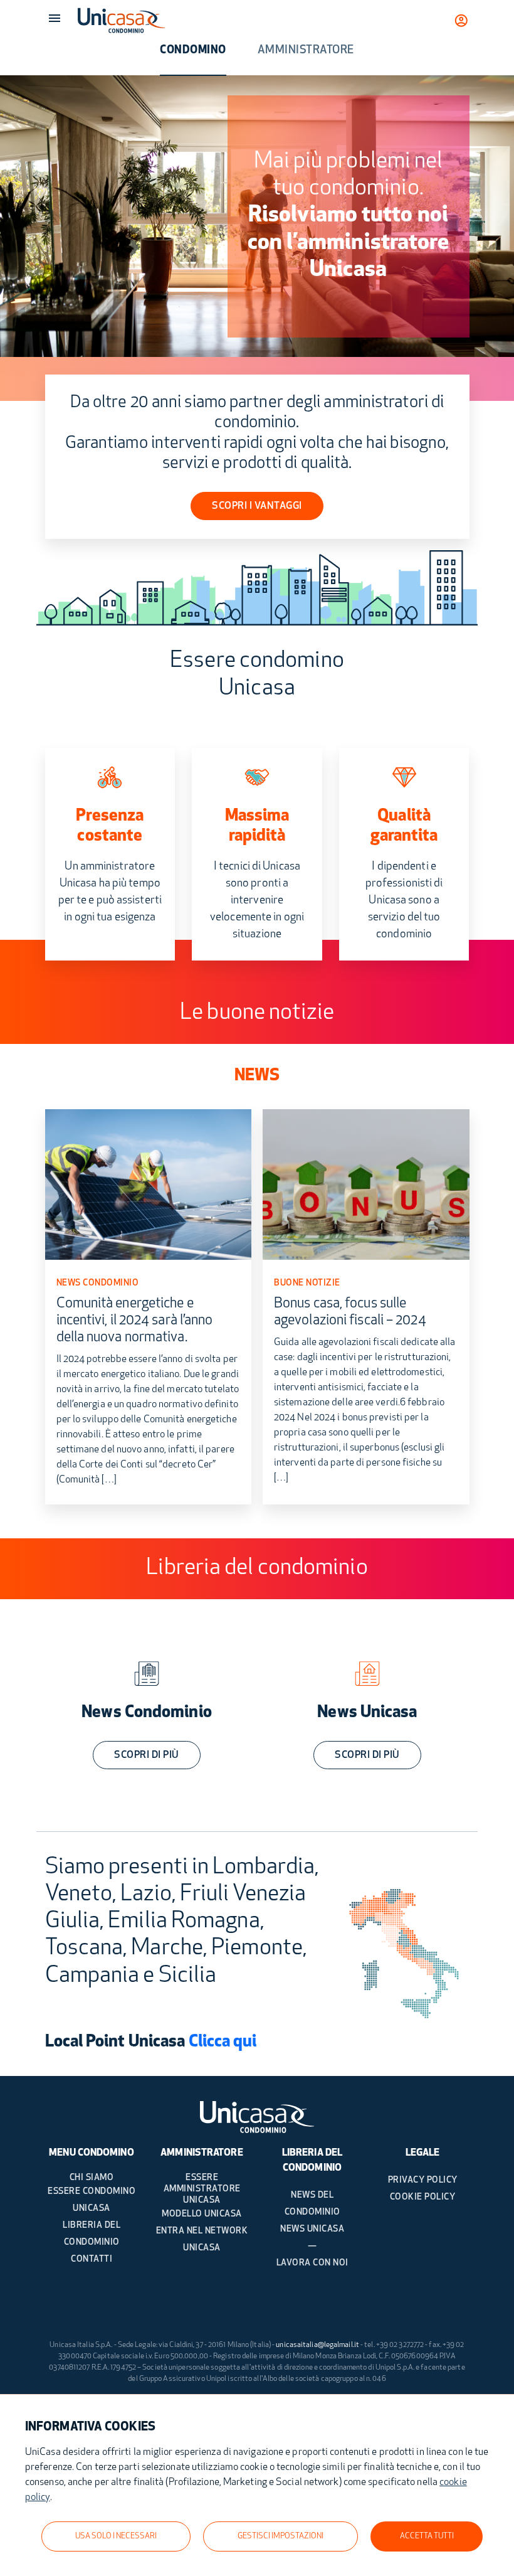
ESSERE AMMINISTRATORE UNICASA (202, 2189)
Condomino (193, 51)
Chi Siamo (92, 2178)
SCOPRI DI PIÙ (147, 1755)
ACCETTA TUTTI (427, 2536)
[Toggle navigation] (55, 18)
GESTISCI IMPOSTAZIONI (281, 2536)
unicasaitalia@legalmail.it (317, 2345)
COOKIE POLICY (423, 2197)
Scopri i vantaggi (257, 506)
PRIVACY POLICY (423, 2180)
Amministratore (306, 51)
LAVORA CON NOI (312, 2263)
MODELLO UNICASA (202, 2214)
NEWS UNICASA (312, 2229)
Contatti (92, 2259)
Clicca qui (223, 2042)
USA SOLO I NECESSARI (116, 2536)
